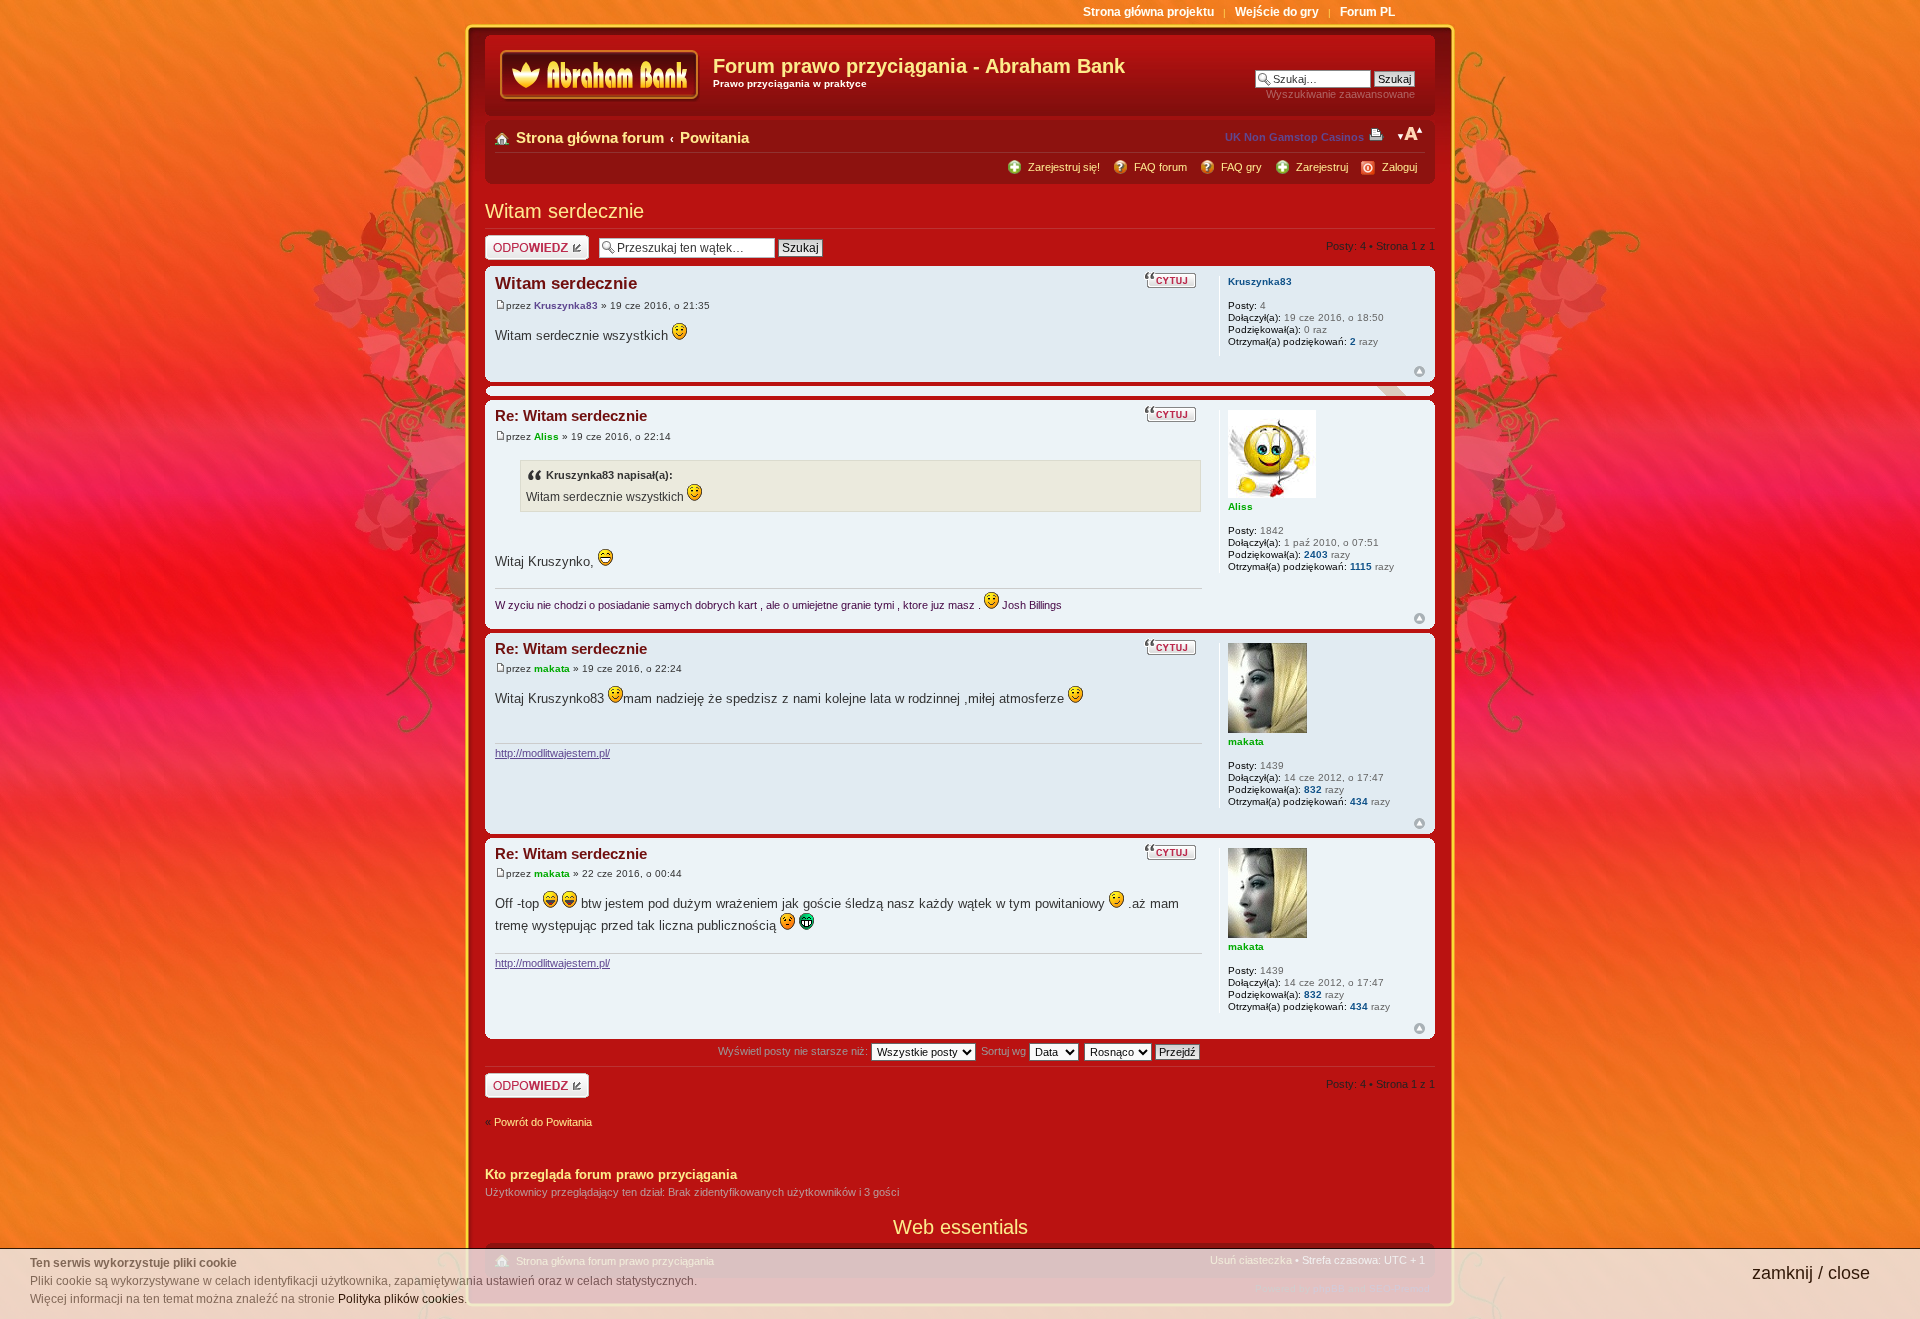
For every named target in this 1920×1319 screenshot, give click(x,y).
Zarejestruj (1322, 167)
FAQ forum (1160, 167)
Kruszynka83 (566, 305)
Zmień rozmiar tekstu (1410, 134)
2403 (1316, 554)
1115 (1361, 566)
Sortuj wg (1005, 1051)
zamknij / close (1811, 1273)
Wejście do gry (1277, 12)
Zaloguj (1399, 167)
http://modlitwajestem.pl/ (552, 753)
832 (1313, 789)
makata (552, 668)
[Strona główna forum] (601, 75)
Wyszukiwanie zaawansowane (1340, 94)
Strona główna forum (590, 137)
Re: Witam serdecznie (571, 415)
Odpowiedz (512, 241)
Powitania (714, 137)
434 (1359, 801)
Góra (1419, 371)
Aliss (546, 436)
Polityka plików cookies (401, 1299)
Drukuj (1380, 134)
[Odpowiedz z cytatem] (1173, 279)
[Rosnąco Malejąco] (1143, 1051)
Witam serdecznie (564, 211)
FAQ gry (1241, 167)
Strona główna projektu (1148, 12)
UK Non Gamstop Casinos (1294, 137)
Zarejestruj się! (1064, 167)
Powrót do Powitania (543, 1122)
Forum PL (1367, 12)
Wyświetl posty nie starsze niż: (794, 1051)
